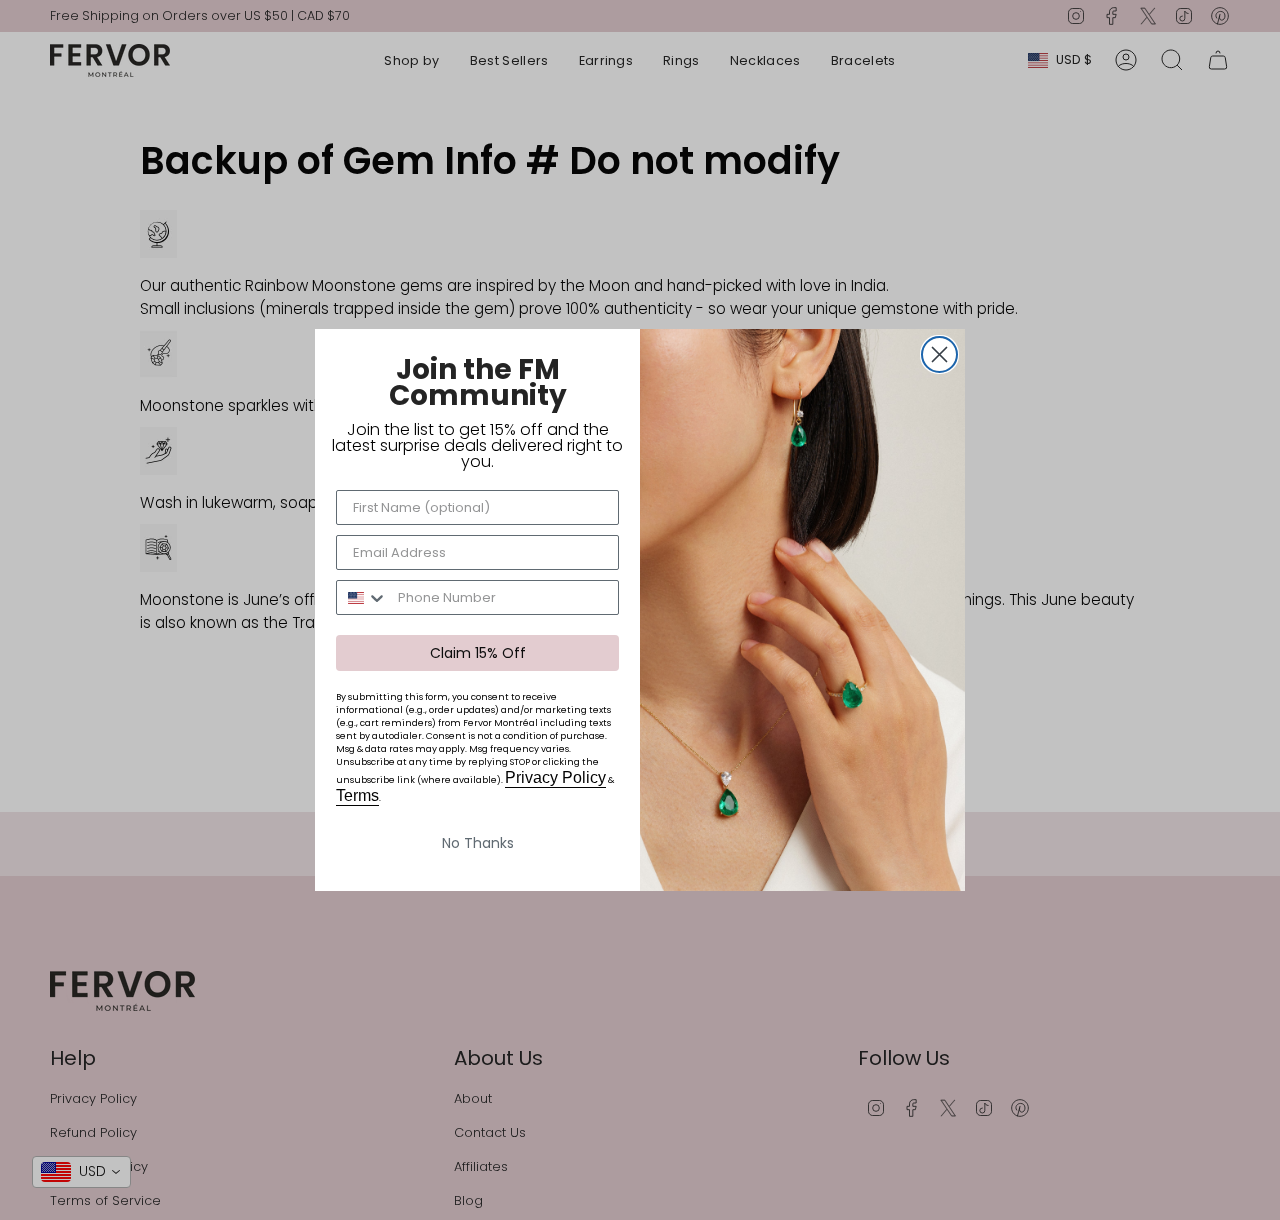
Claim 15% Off (478, 653)
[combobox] (362, 597)
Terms (357, 795)
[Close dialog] (939, 354)
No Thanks (478, 843)
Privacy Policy (555, 777)
